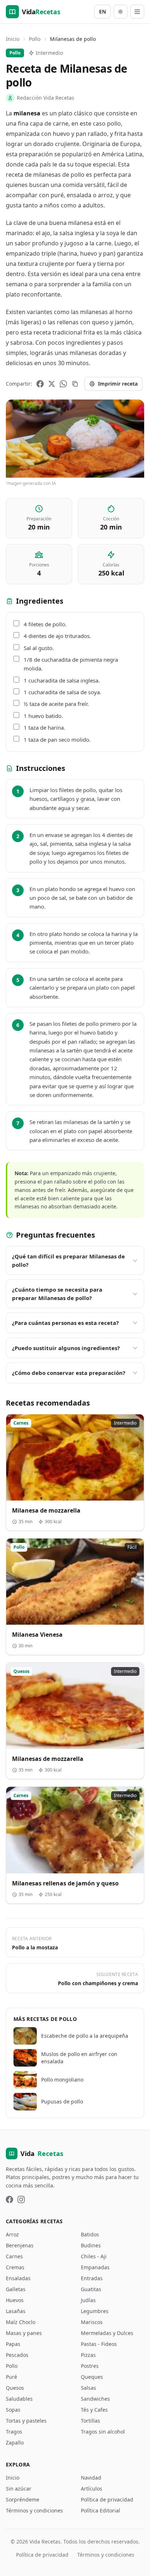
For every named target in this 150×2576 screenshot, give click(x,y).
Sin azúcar (19, 2489)
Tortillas (90, 2421)
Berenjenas (20, 2245)
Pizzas (88, 2355)
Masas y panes (24, 2333)
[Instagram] (21, 2199)
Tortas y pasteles (26, 2421)
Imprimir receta (118, 384)
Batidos (90, 2234)
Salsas (88, 2388)
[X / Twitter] (52, 384)
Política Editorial (100, 2510)
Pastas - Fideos (99, 2344)
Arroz (12, 2234)
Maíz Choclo (21, 2322)
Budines (91, 2245)
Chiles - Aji (94, 2256)
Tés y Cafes (94, 2410)
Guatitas (91, 2289)
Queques (92, 2377)
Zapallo (15, 2443)
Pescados (17, 2355)
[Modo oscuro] (121, 12)
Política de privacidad (107, 2499)
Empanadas (95, 2267)
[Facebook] (40, 384)
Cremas (15, 2267)
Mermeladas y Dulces (107, 2333)
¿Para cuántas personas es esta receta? (65, 1323)
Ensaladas (18, 2278)
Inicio (13, 39)
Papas (13, 2344)
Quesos (15, 2388)
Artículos (92, 2489)
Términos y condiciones (34, 2510)
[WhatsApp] (63, 384)
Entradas (92, 2278)
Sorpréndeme (23, 2499)
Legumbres (95, 2311)
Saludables (19, 2399)
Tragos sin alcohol (103, 2432)
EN (102, 12)
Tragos (14, 2432)
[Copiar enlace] (75, 384)
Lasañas (16, 2311)
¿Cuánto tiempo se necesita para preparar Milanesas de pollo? (57, 1294)
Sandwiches (95, 2399)
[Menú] (137, 12)
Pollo (35, 39)
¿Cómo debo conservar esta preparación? (69, 1373)
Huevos (15, 2300)
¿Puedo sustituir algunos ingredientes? (66, 1348)
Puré (11, 2377)
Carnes (14, 2256)
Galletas (16, 2289)
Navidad (91, 2478)
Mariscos (92, 2322)
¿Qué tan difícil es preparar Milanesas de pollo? (68, 1260)
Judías (88, 2300)
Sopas (13, 2410)
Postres (90, 2366)
